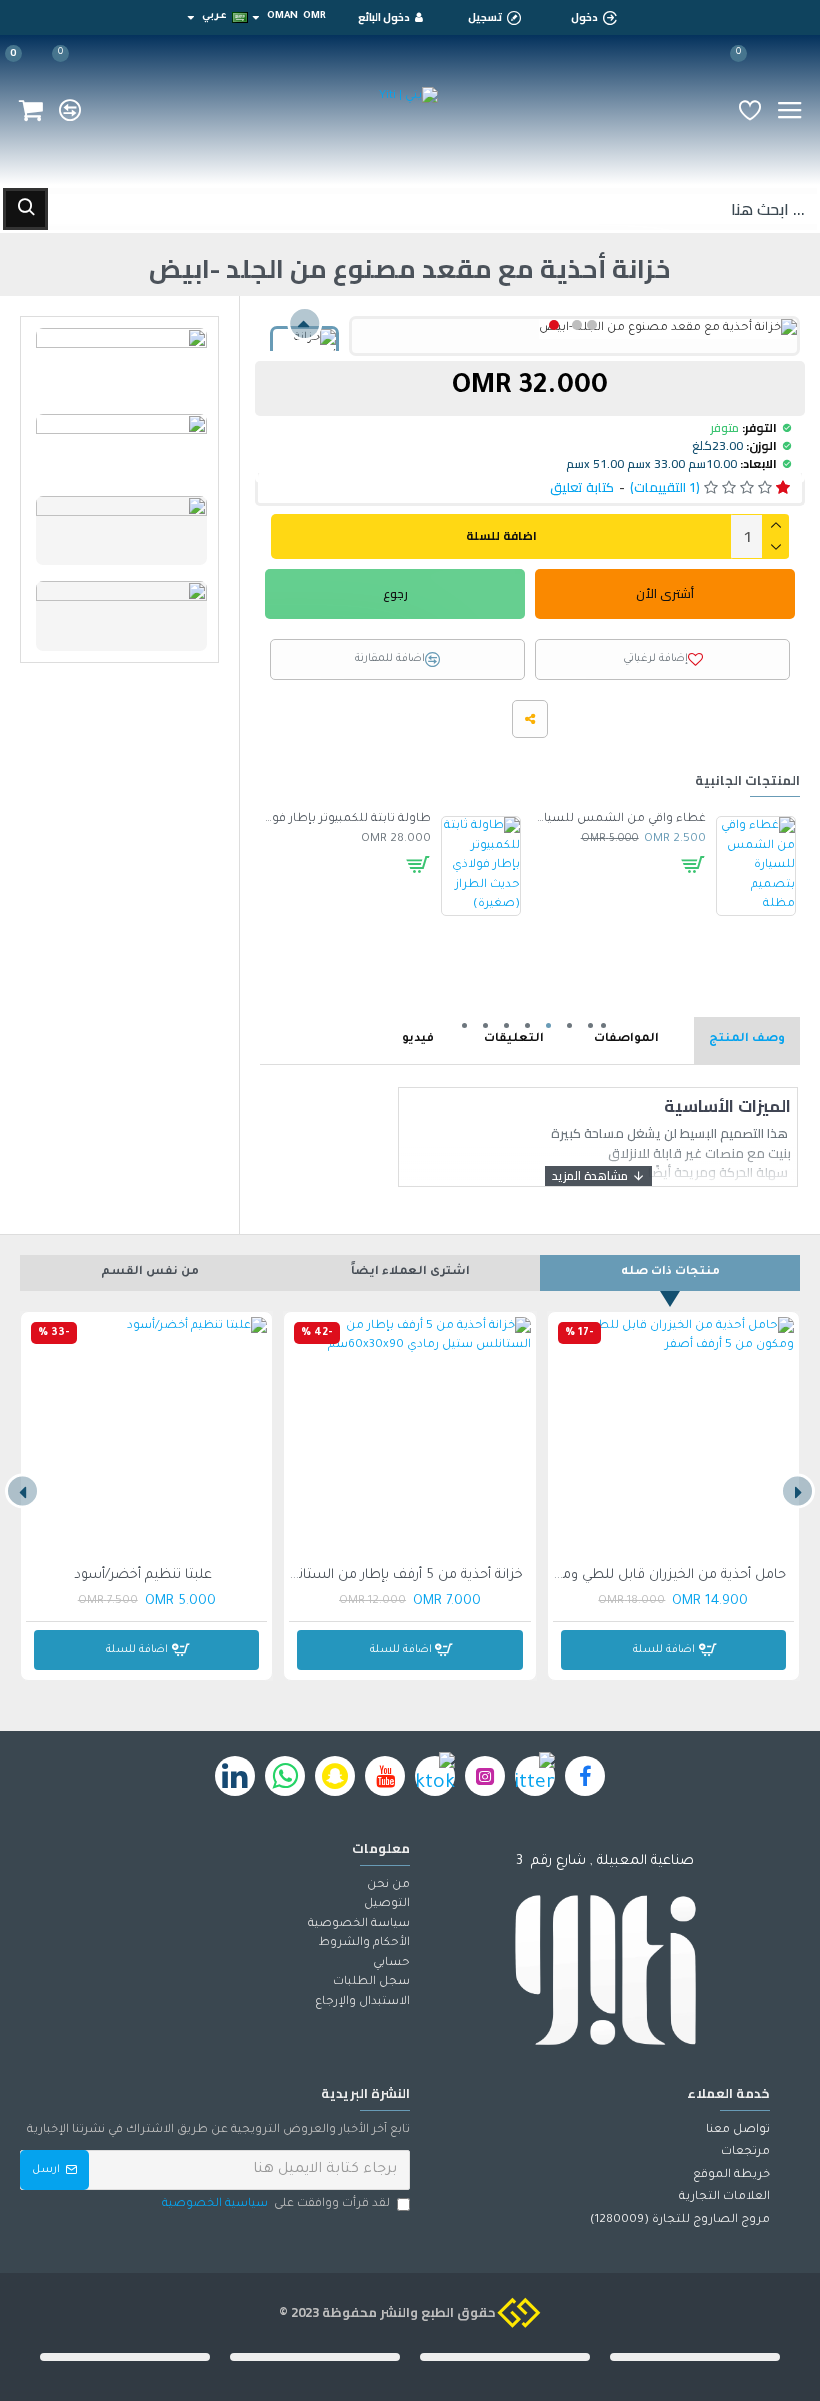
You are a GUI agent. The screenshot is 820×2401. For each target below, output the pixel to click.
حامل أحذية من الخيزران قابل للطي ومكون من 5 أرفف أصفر (669, 1575)
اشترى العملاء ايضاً (410, 1272)
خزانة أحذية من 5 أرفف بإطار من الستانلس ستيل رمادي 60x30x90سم (405, 1575)
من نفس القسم (150, 1272)
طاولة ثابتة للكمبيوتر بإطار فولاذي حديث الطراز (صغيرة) (345, 819)
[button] (592, 325)
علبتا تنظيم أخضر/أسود (143, 1575)
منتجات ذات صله (670, 1272)
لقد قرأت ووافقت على (276, 2204)
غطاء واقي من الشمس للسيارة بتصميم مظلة (620, 819)
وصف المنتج (747, 1039)
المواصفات (626, 1039)
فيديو (418, 1039)
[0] (750, 110)
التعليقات (514, 1039)
